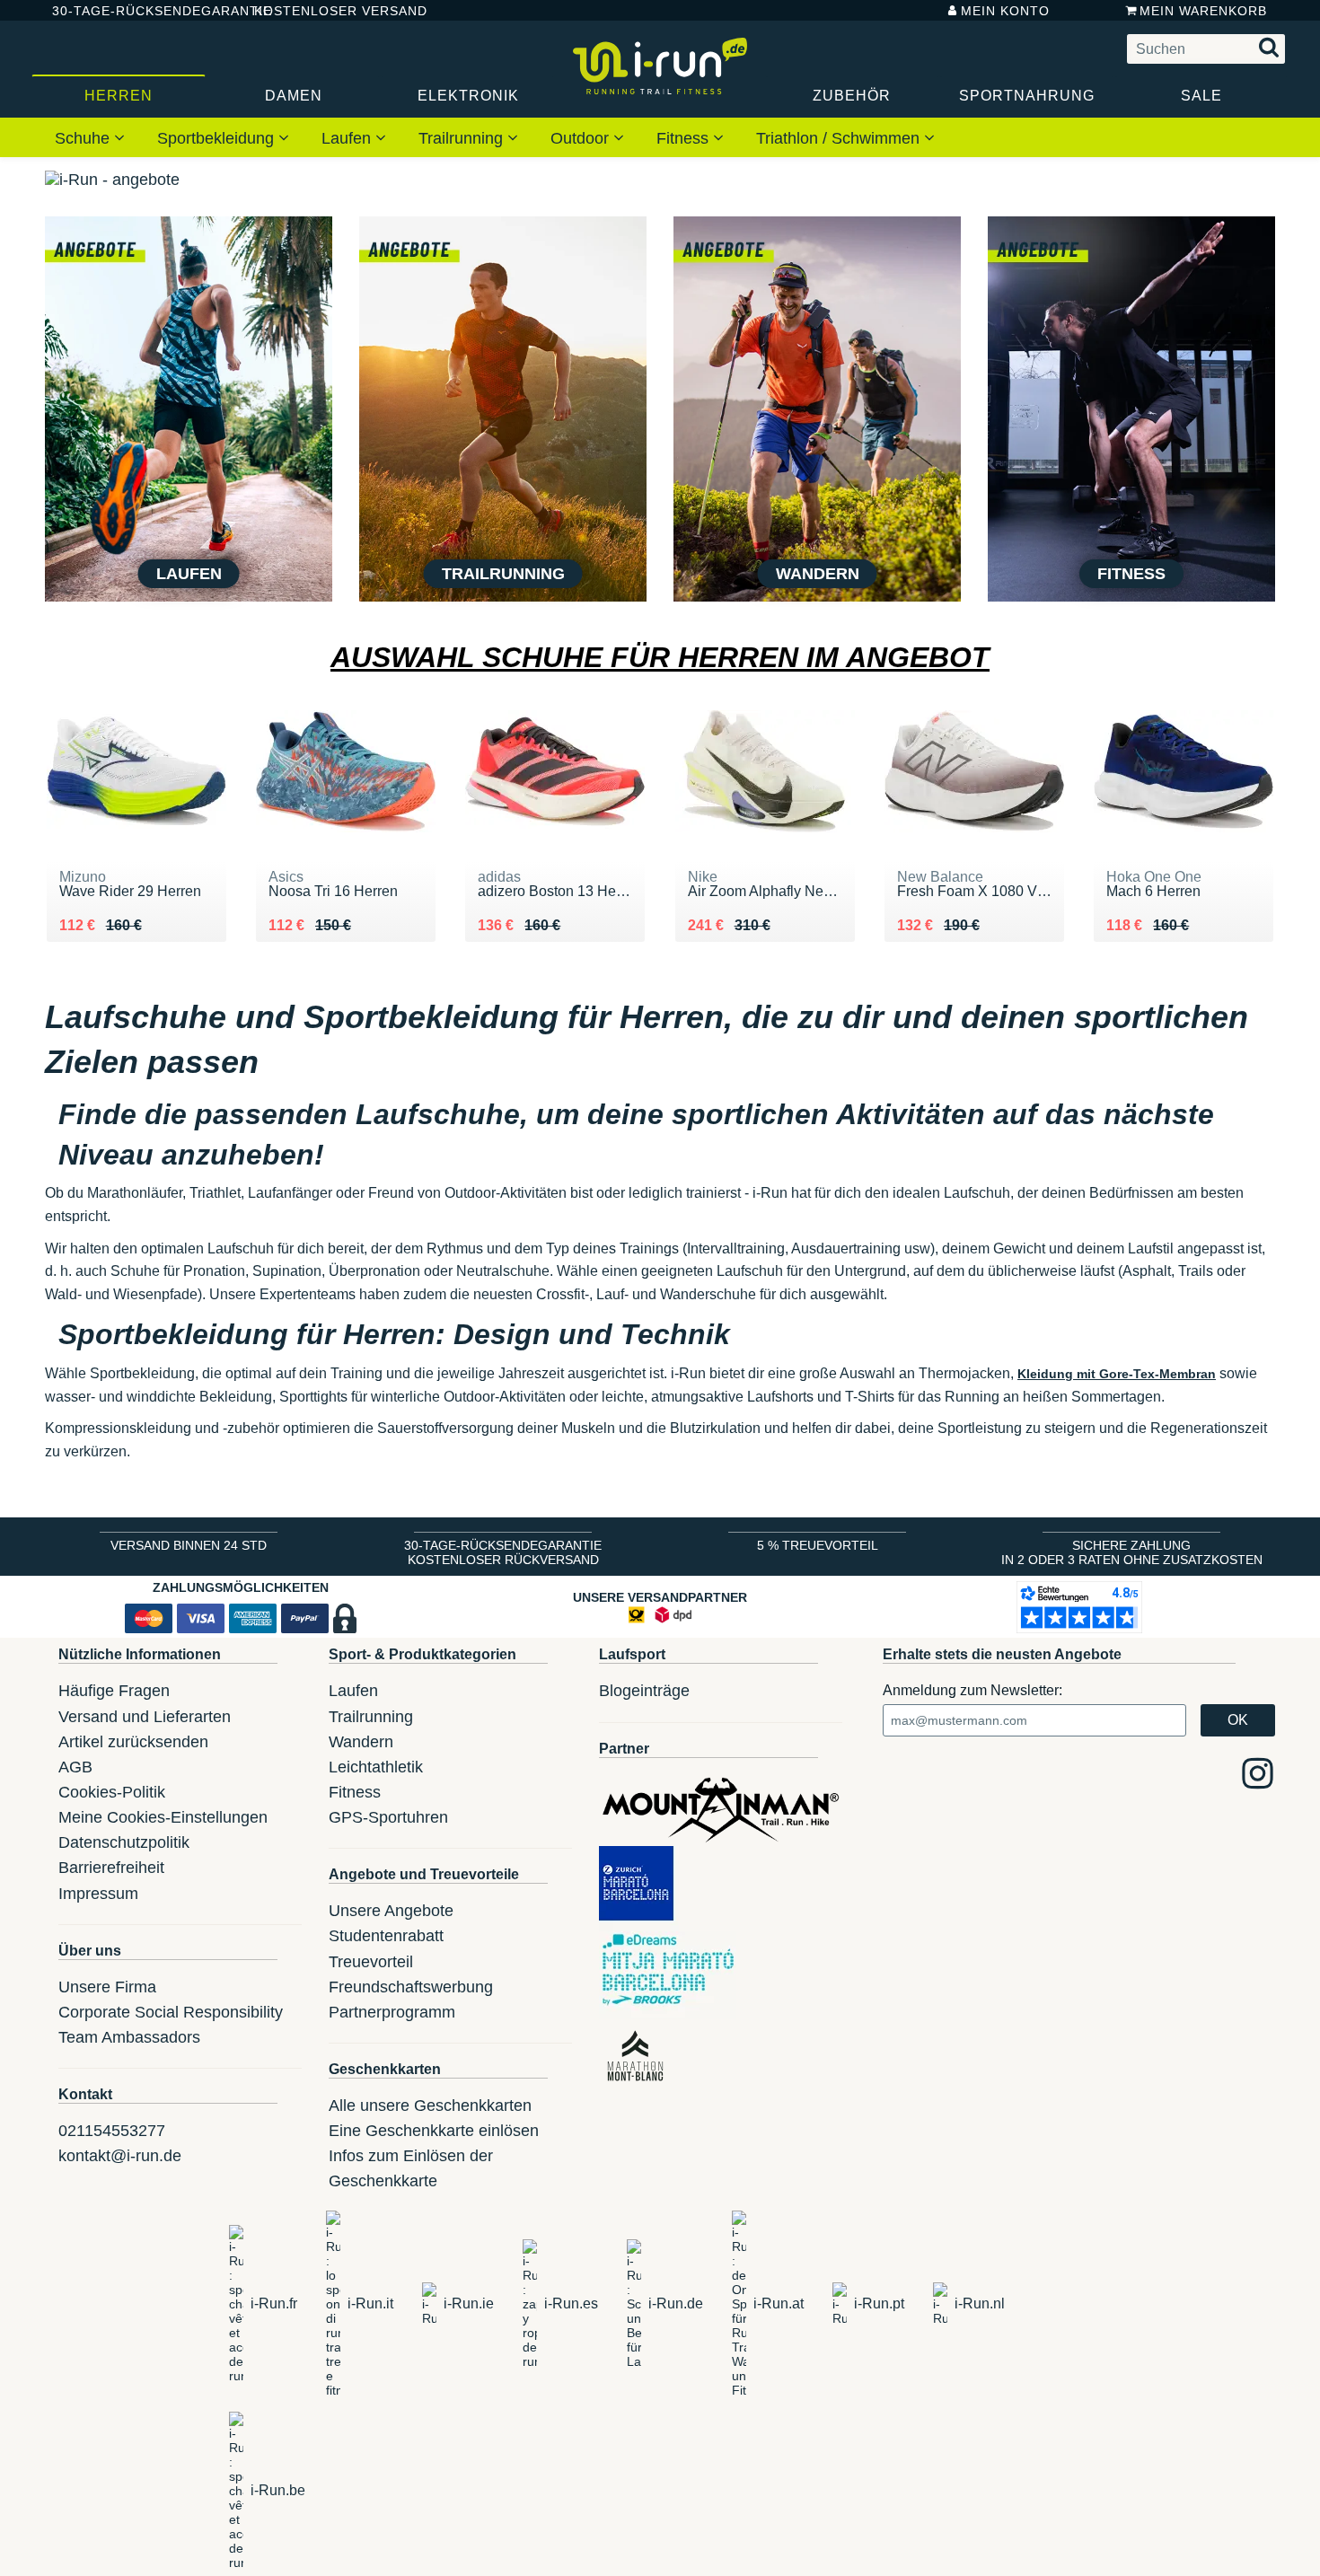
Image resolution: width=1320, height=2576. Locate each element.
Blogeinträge (644, 1691)
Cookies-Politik (112, 1792)
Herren (119, 96)
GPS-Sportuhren (388, 1817)
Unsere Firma (107, 1987)
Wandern (361, 1742)
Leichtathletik (376, 1767)
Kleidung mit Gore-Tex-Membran (1117, 1374)
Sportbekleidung (218, 138)
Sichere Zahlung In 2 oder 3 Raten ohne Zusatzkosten (1132, 1552)
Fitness (685, 138)
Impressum (98, 1894)
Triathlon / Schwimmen (840, 138)
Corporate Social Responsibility (171, 2012)
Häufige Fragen (114, 1691)
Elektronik (468, 96)
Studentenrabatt (386, 1936)
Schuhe (84, 138)
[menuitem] (90, 137)
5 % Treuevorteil (818, 1545)
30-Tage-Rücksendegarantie (138, 11)
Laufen (348, 138)
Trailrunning (463, 138)
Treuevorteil (371, 1962)
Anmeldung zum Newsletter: (972, 1690)
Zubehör (852, 96)
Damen (294, 96)
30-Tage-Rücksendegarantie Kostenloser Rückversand (503, 1552)
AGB (75, 1767)
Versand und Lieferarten (145, 1717)
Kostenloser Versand (327, 11)
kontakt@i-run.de (120, 2156)
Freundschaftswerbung (411, 1987)
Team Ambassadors (129, 2037)
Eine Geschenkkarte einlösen (434, 2131)
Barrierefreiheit (111, 1868)
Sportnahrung (1027, 96)
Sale (1201, 96)
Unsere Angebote (391, 1911)
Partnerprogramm (392, 2012)
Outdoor (582, 138)
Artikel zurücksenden (133, 1742)
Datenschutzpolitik (124, 1842)
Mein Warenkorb (1203, 11)
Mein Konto (1005, 11)
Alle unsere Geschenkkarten (430, 2106)
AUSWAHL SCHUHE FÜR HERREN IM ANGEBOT (660, 657)
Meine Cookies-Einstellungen (163, 1817)
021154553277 (112, 2131)
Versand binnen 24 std (189, 1545)
